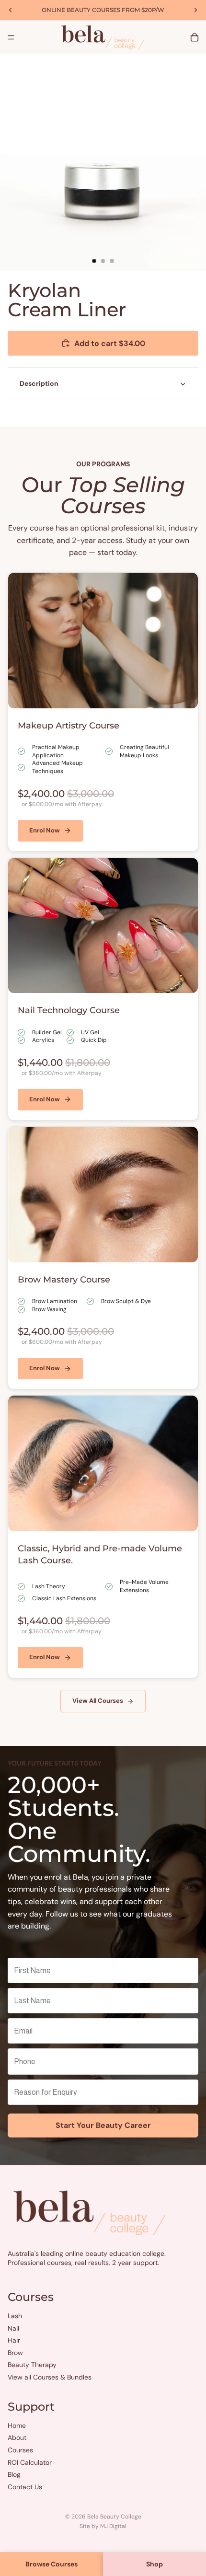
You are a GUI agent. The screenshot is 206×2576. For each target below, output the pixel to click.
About (17, 2437)
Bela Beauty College (114, 2517)
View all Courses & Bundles (50, 2377)
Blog (14, 2474)
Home (17, 2426)
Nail (13, 2328)
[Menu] (11, 37)
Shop (154, 2564)
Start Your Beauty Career (103, 2125)
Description (39, 383)
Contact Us (25, 2487)
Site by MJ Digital (103, 2526)
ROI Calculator (30, 2462)
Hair (14, 2340)
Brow (15, 2353)
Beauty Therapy (32, 2365)
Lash (15, 2316)
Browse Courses (51, 2564)
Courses (20, 2450)
